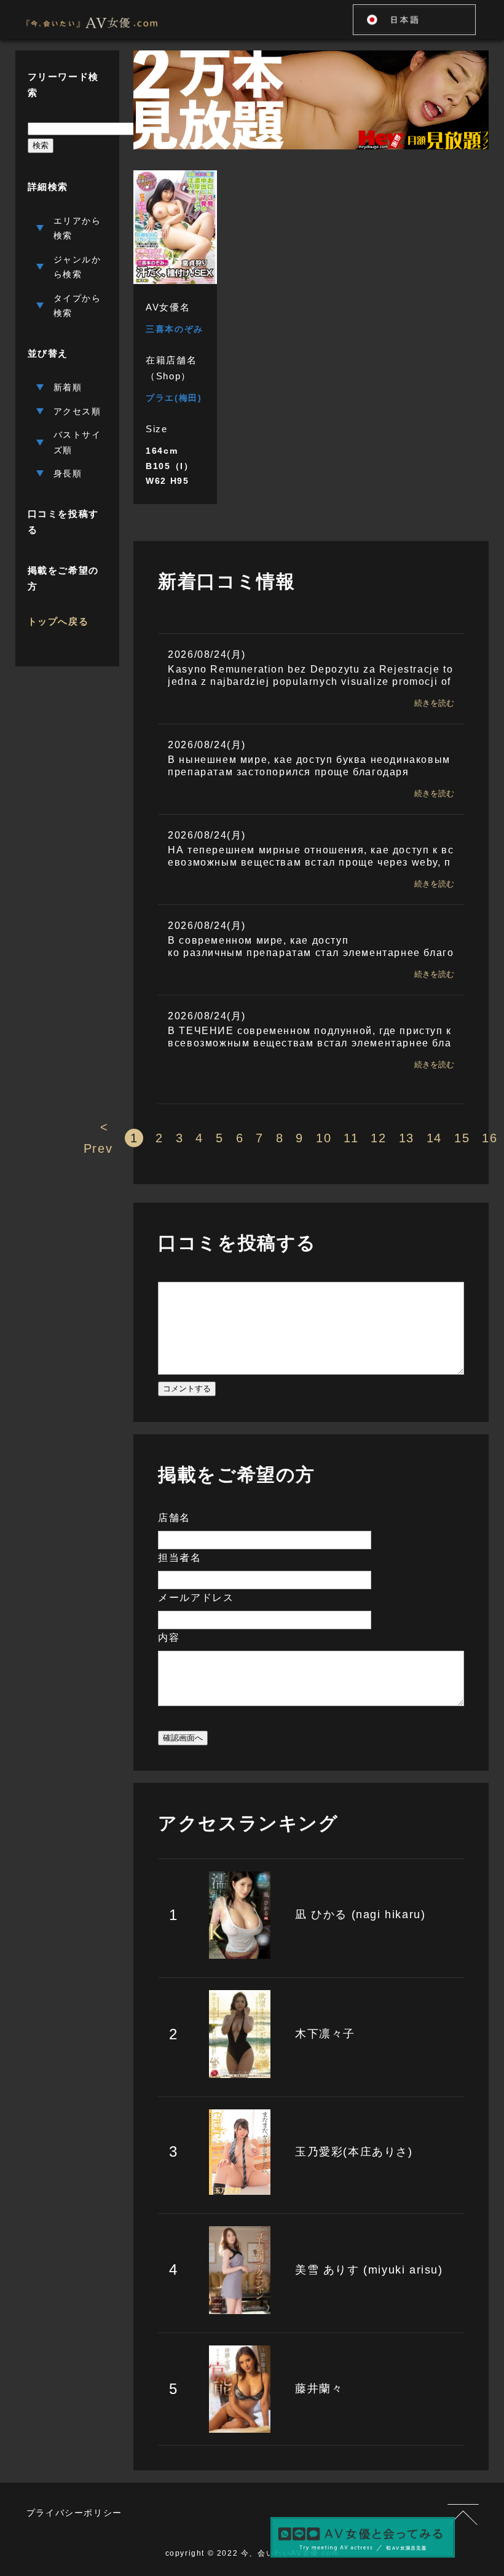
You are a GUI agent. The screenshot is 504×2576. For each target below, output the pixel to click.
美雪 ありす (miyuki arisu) (369, 2270)
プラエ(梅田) (174, 398)
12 (378, 1138)
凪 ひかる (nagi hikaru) (360, 1914)
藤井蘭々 (319, 2388)
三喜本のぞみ (175, 329)
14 (434, 1138)
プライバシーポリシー (74, 2513)
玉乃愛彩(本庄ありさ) (354, 2152)
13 (407, 1138)
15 (462, 1138)
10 (324, 1138)
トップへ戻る (58, 621)
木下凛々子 (325, 2034)
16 (490, 1138)
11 (351, 1138)
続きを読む (434, 703)
